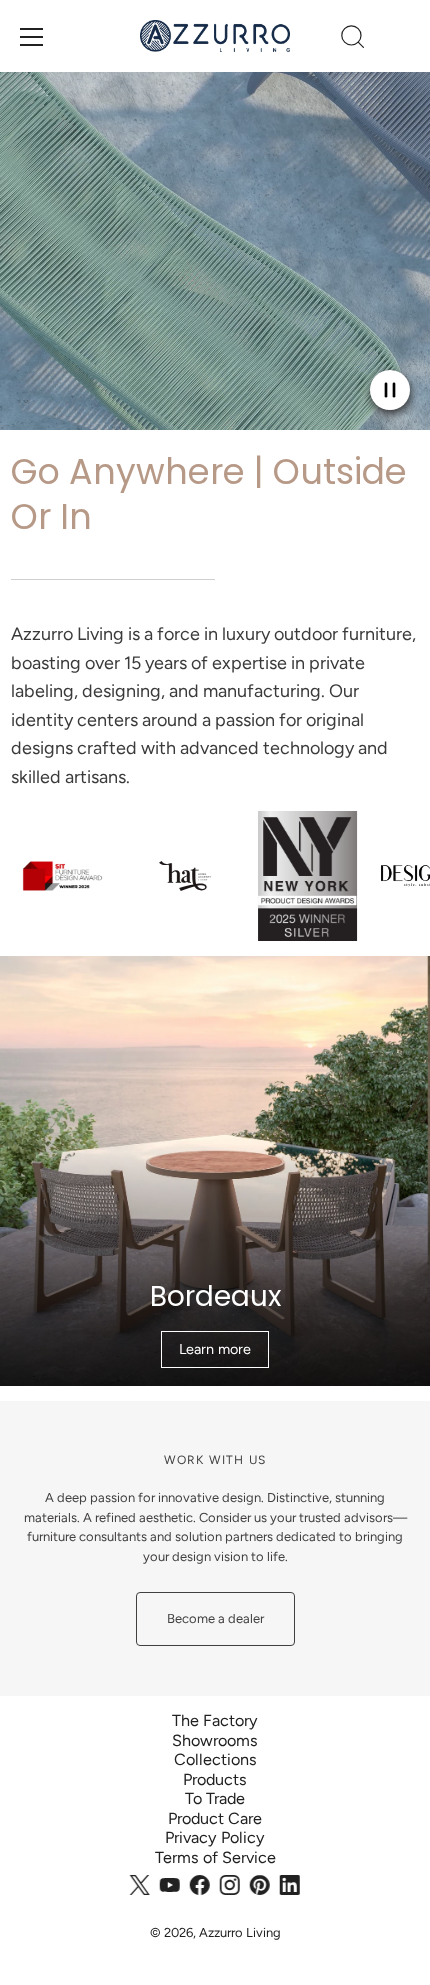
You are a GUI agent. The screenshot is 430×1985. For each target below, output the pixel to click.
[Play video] (390, 390)
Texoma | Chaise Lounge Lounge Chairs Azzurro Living (215, 965)
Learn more (215, 1349)
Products (215, 1779)
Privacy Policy (215, 1837)
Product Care (215, 1818)
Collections (215, 1759)
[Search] (353, 40)
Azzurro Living (240, 1932)
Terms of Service (215, 1857)
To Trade (215, 1798)
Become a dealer (215, 1618)
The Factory (215, 1720)
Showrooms (215, 1740)
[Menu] (32, 37)
